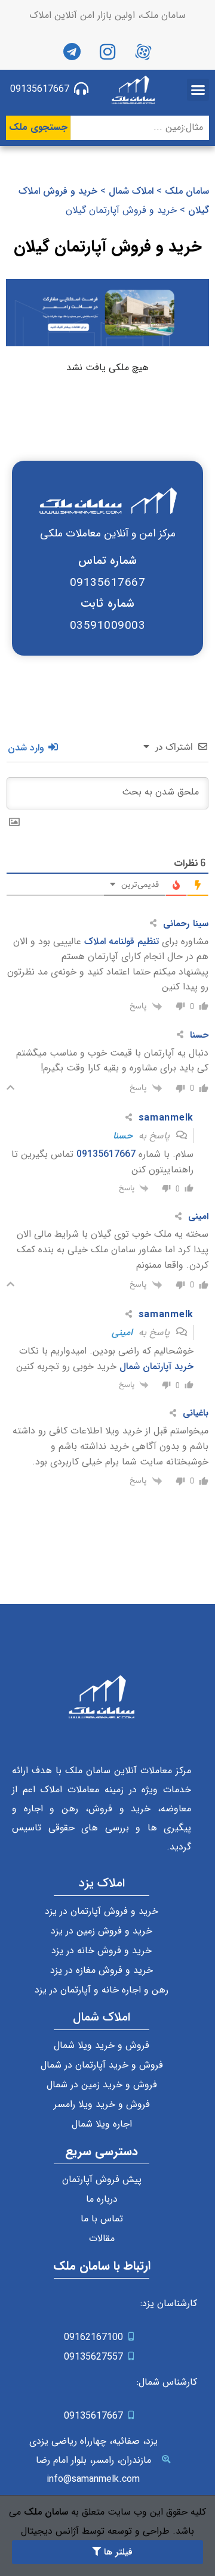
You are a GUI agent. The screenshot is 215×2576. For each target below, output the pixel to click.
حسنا (123, 1136)
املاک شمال (131, 191)
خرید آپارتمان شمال (156, 1366)
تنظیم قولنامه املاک (122, 941)
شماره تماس (108, 561)
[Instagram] (107, 52)
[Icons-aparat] (143, 52)
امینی (122, 1332)
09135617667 (106, 1154)
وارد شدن (27, 748)
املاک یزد (102, 1883)
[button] (198, 90)
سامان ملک (187, 191)
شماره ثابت (107, 604)
